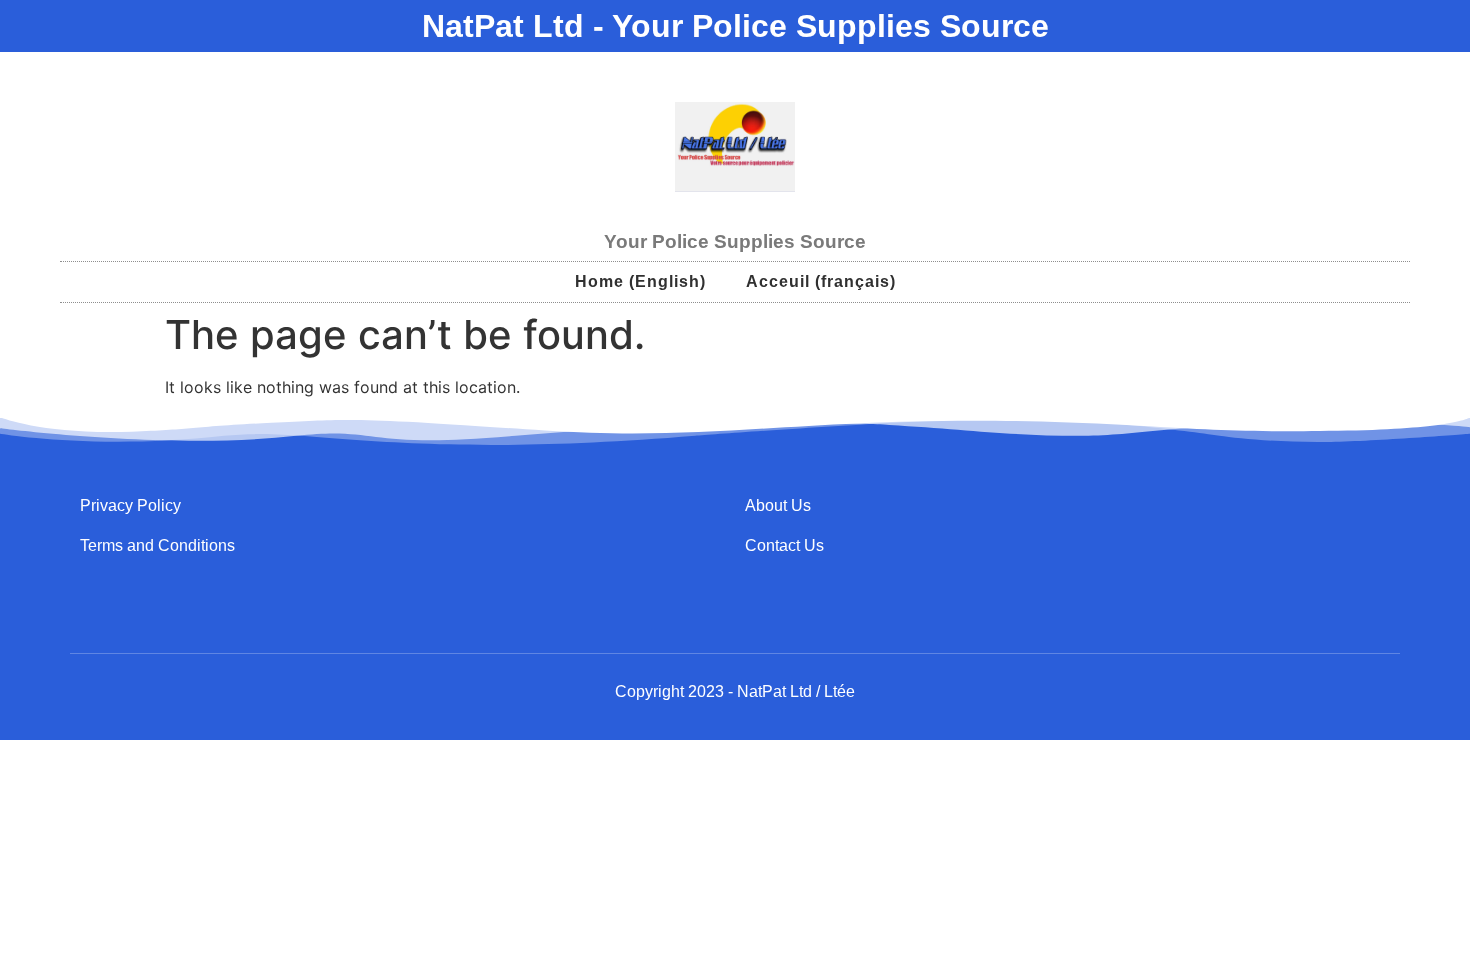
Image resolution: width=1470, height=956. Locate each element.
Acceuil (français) (821, 281)
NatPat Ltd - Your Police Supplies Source (735, 26)
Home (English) (640, 281)
